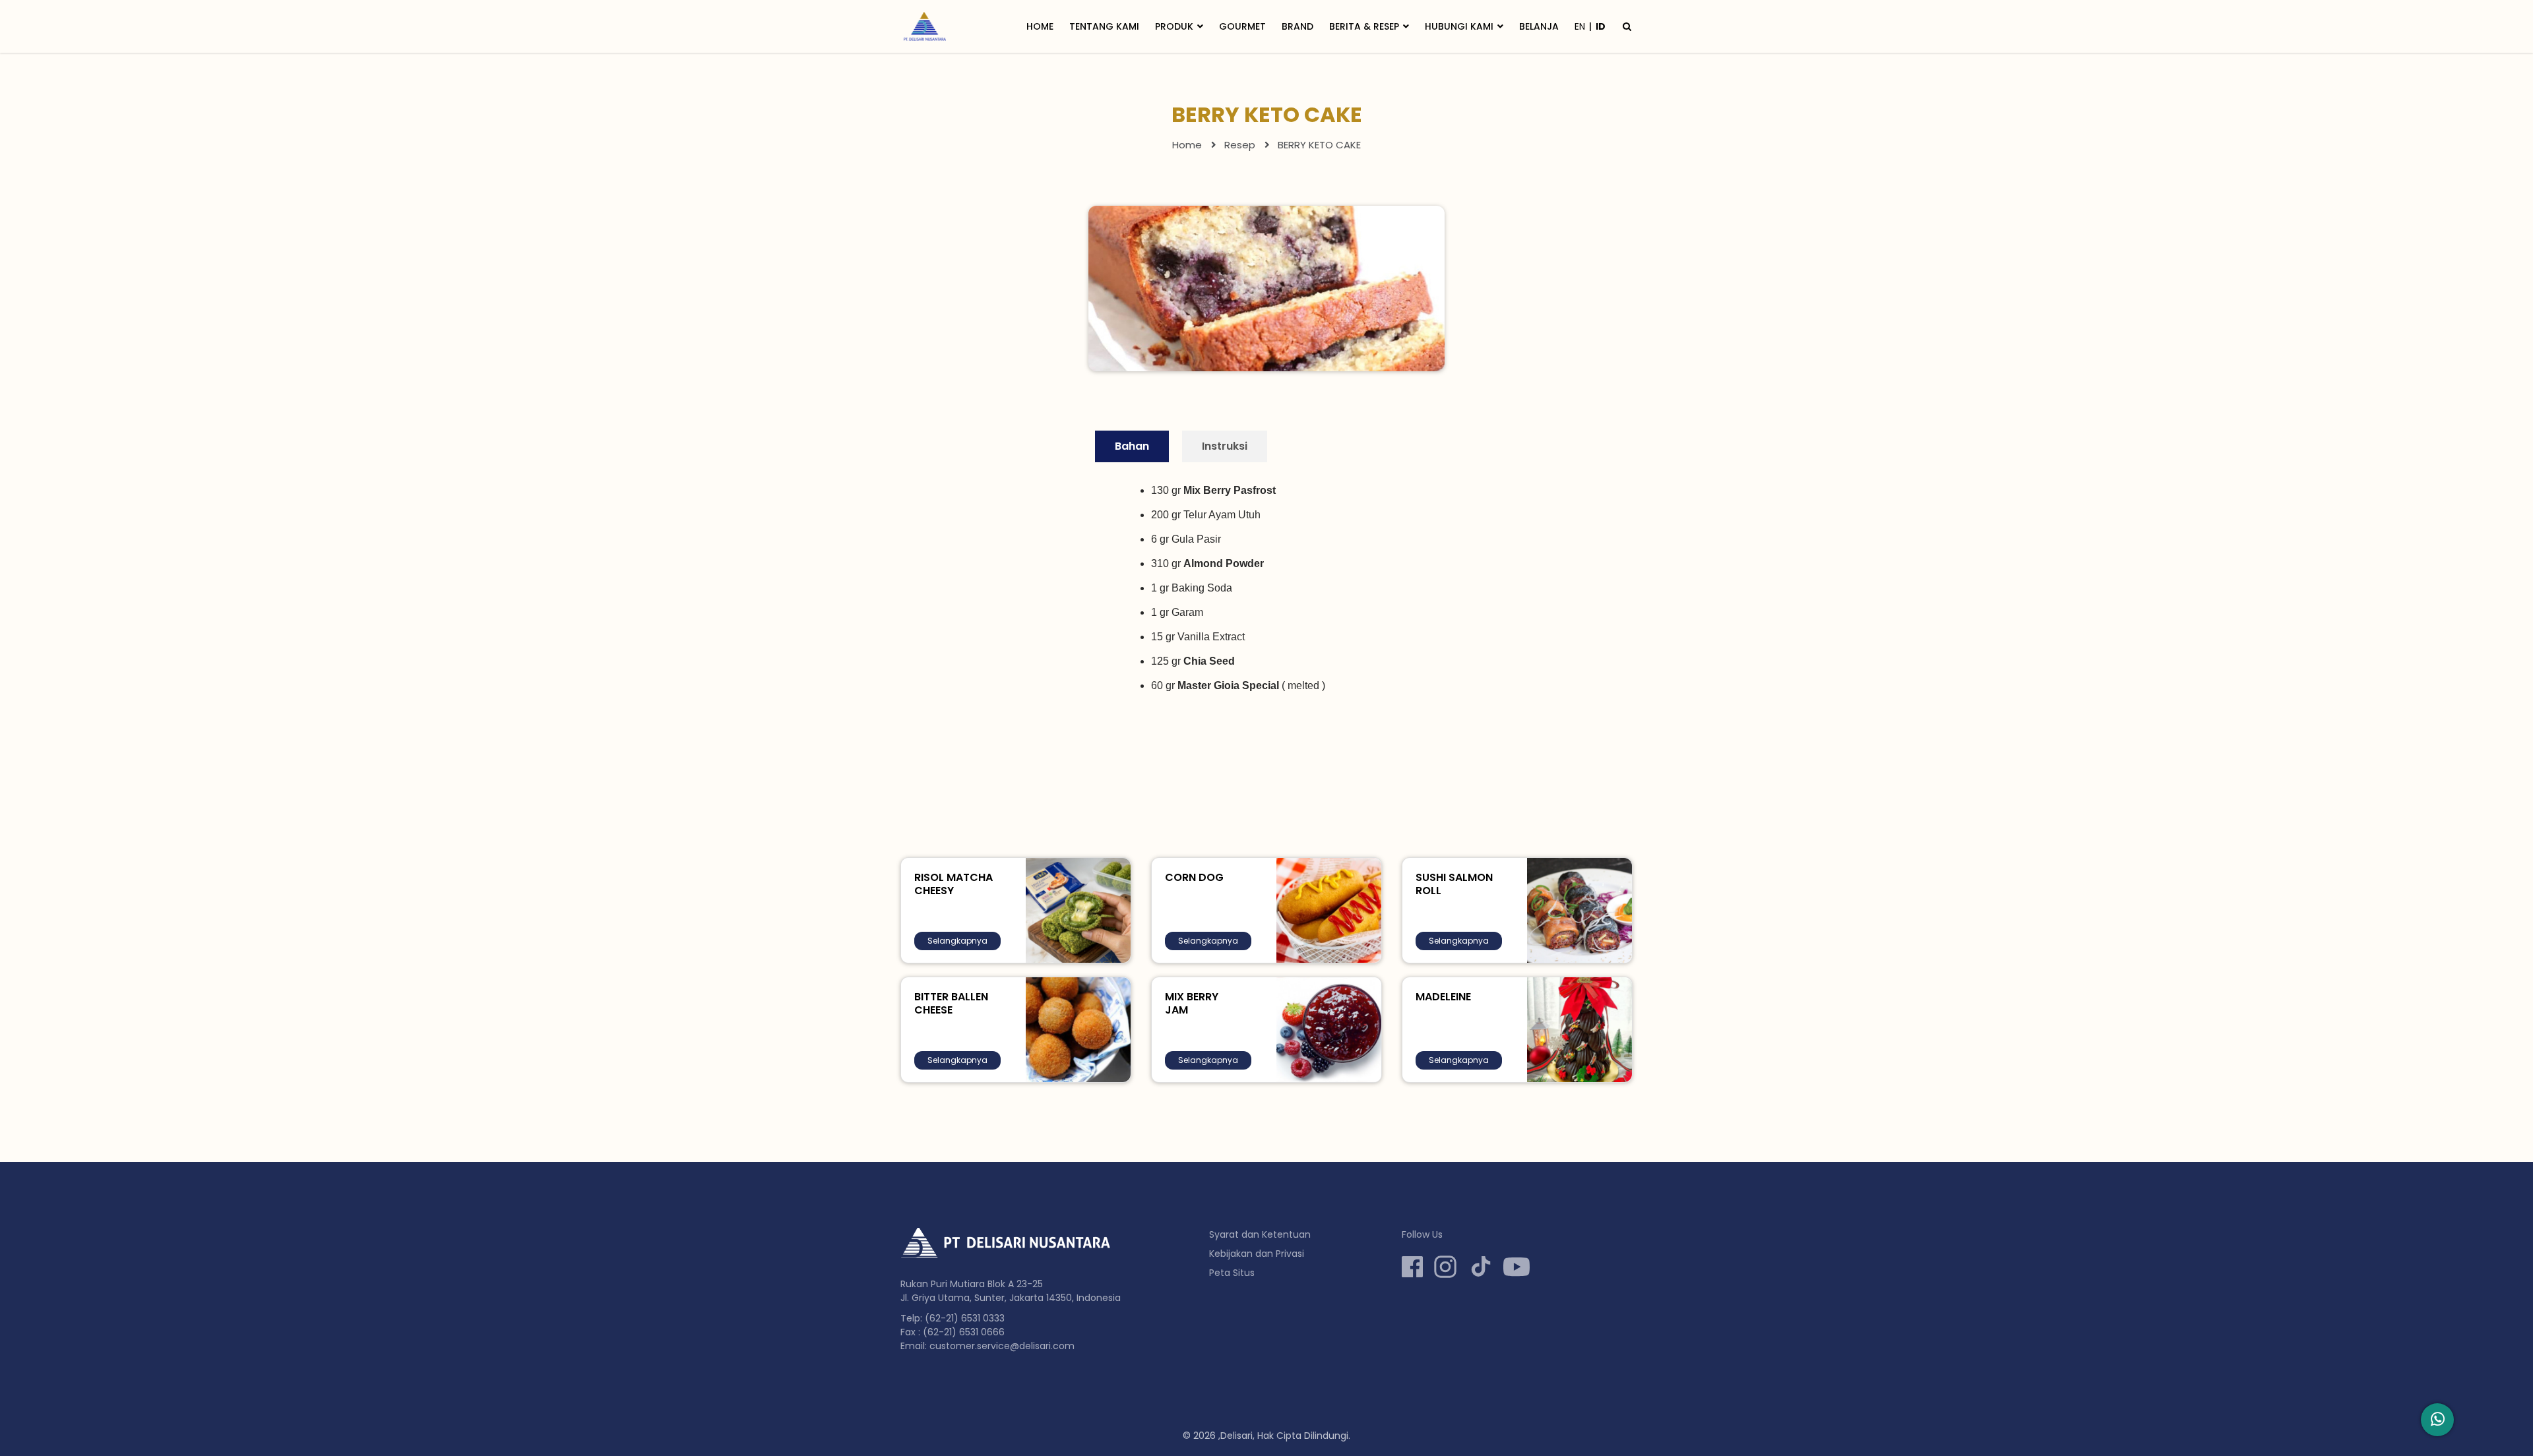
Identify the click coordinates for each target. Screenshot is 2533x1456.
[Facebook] (1412, 1267)
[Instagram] (1445, 1267)
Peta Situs (1232, 1273)
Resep (1240, 145)
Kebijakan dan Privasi (1257, 1254)
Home (1040, 26)
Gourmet (1242, 26)
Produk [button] (1174, 26)
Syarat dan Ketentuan (1260, 1234)
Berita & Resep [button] (1364, 26)
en (1580, 26)
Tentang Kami (1104, 26)
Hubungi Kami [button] (1459, 26)
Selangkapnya (957, 941)
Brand (1298, 26)
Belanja (1539, 26)
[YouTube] (1517, 1267)
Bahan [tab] (1132, 446)
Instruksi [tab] (1225, 446)
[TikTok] (1481, 1267)
